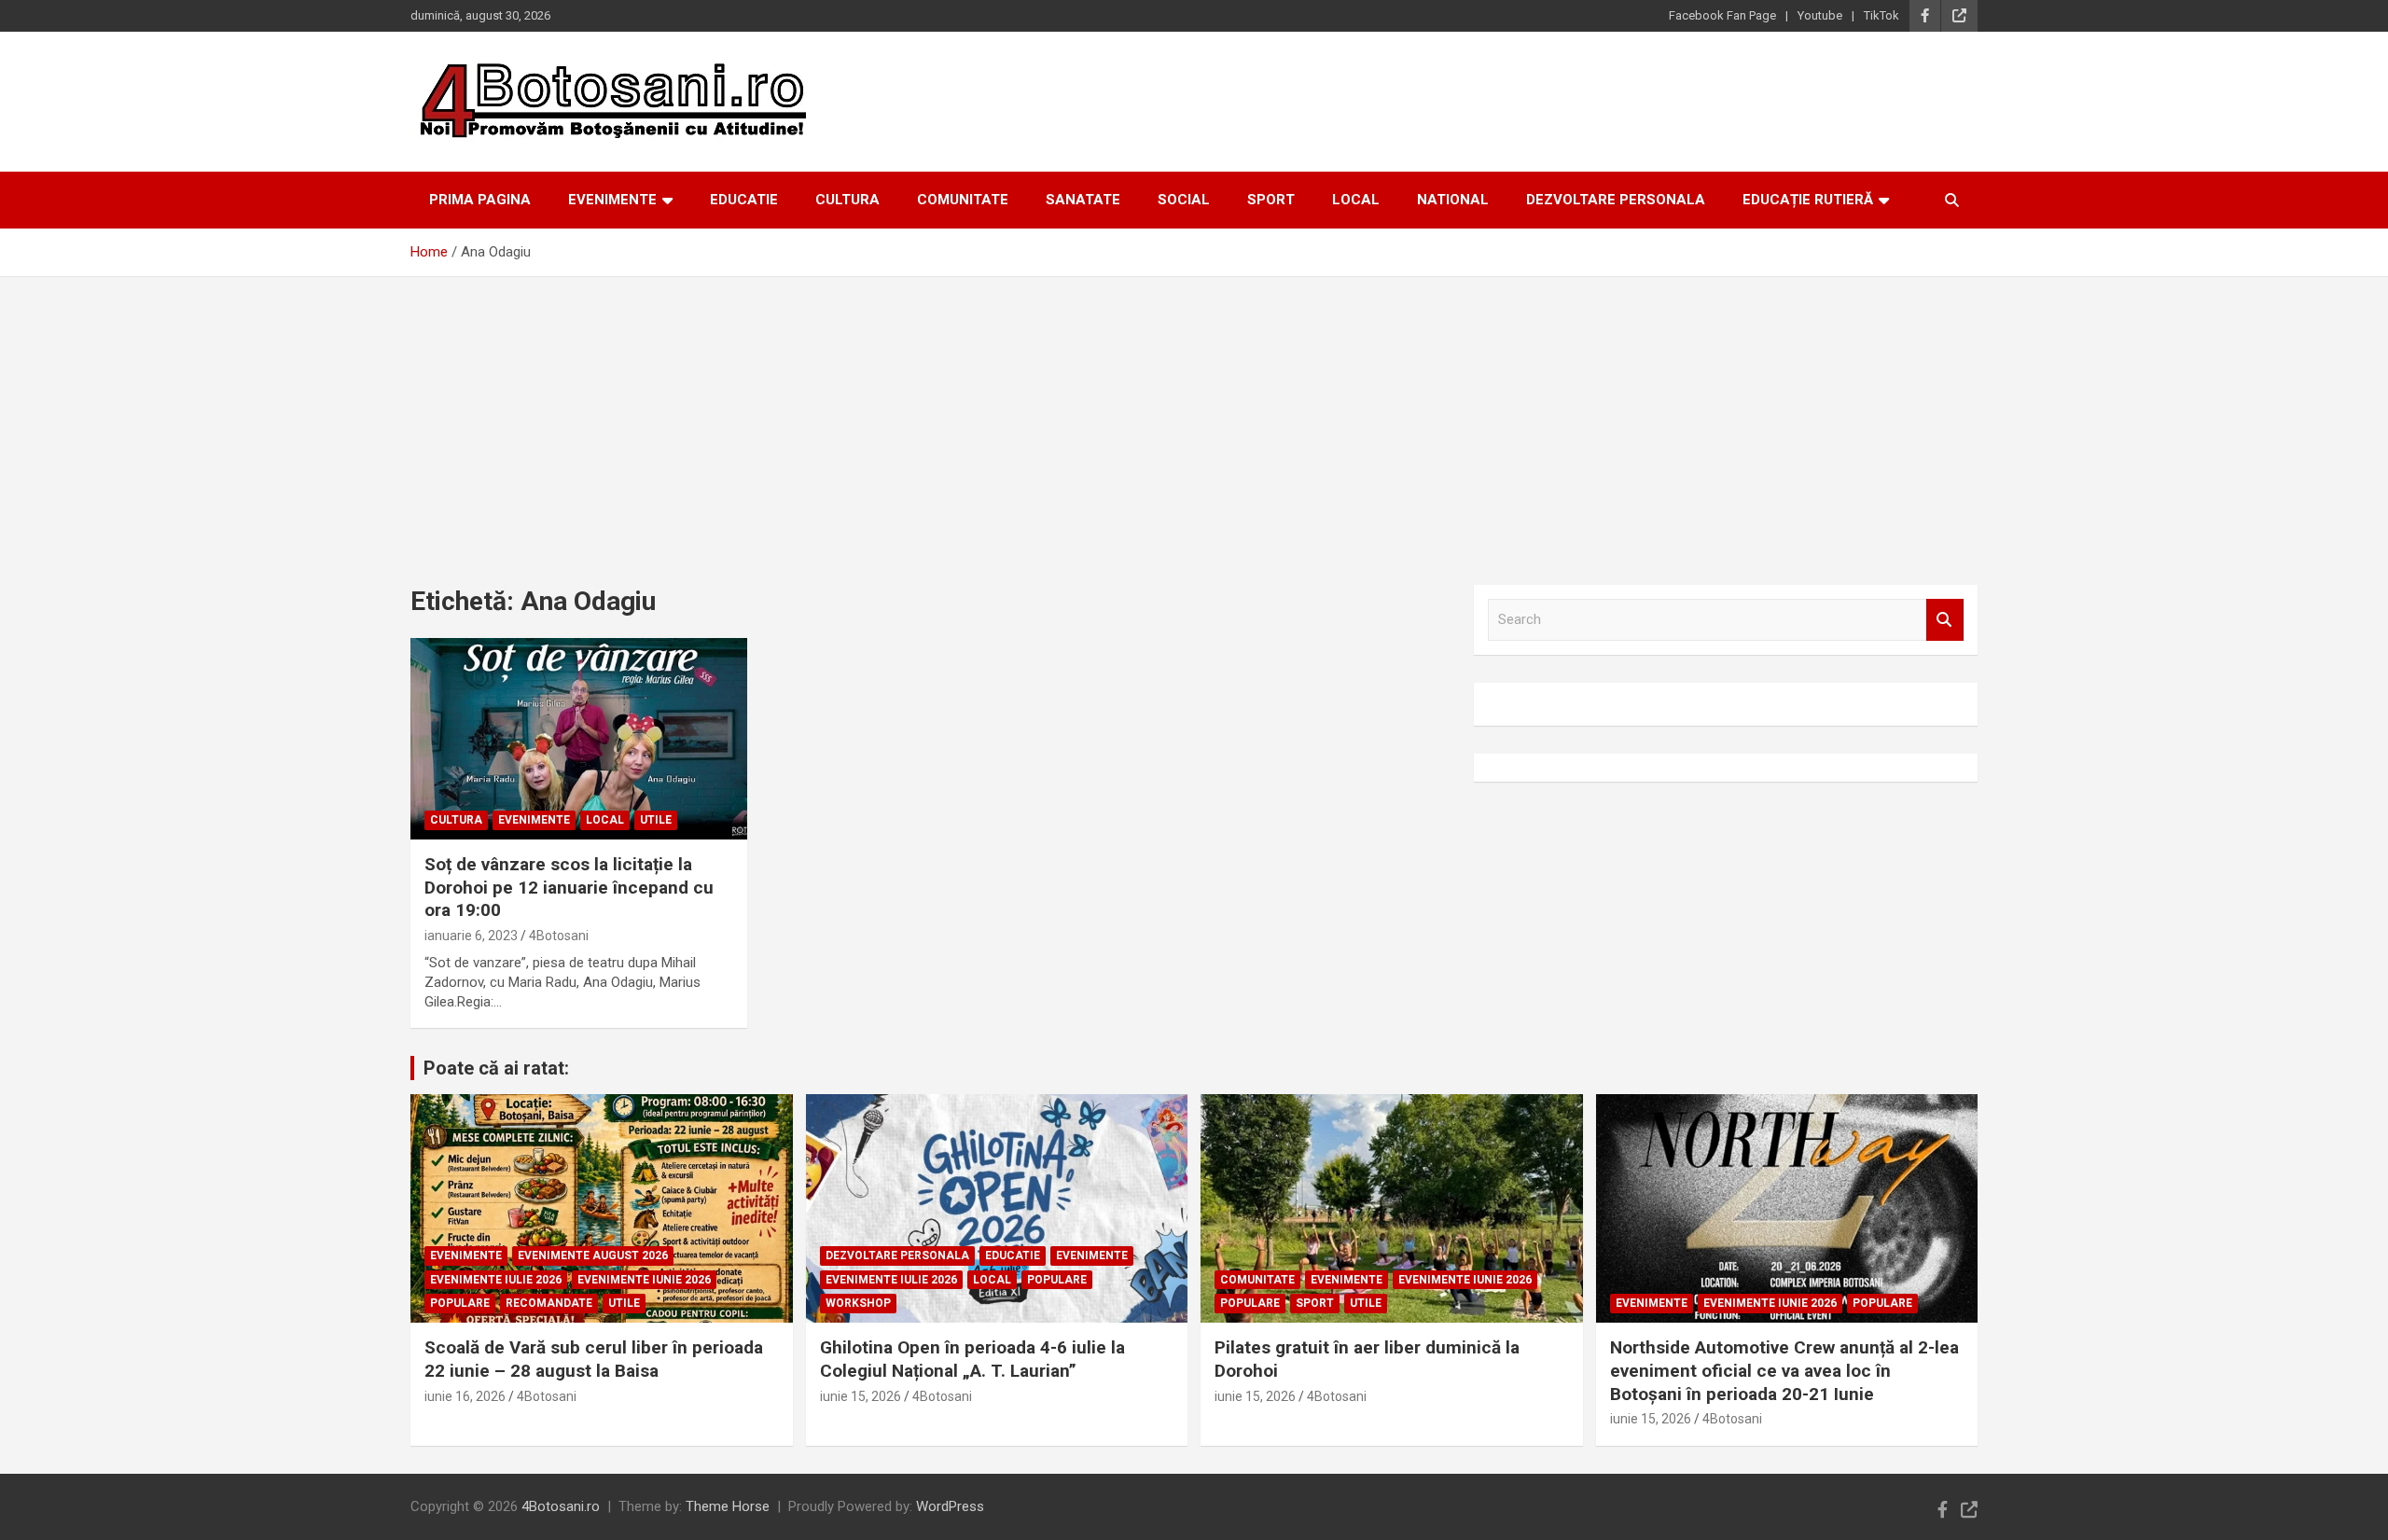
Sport (1271, 200)
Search (1945, 620)
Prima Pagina (480, 200)
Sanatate (1083, 200)
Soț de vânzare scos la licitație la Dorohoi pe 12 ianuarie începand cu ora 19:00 (569, 887)
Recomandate (549, 1303)
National (1453, 200)
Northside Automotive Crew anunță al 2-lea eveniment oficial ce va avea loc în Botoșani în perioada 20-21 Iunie (1784, 1370)
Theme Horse (728, 1506)
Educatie (744, 200)
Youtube (1820, 15)
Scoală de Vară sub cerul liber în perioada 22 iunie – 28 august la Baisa (594, 1359)
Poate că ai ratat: (496, 1068)
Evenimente (612, 200)
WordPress (950, 1506)
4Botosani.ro (561, 1506)
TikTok (1881, 15)
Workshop (858, 1303)
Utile (656, 820)
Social (1184, 200)
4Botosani (559, 936)
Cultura (847, 200)
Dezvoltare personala (1616, 200)
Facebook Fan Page (1722, 15)
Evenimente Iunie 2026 (644, 1280)
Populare (460, 1303)
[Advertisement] (1194, 417)
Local (1356, 200)
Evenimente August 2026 (593, 1256)
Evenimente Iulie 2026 (496, 1280)
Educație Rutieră (1808, 200)
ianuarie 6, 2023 (471, 936)
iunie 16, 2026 (465, 1396)
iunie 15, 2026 (861, 1396)
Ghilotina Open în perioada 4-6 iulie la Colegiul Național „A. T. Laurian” (972, 1359)
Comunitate (963, 200)
